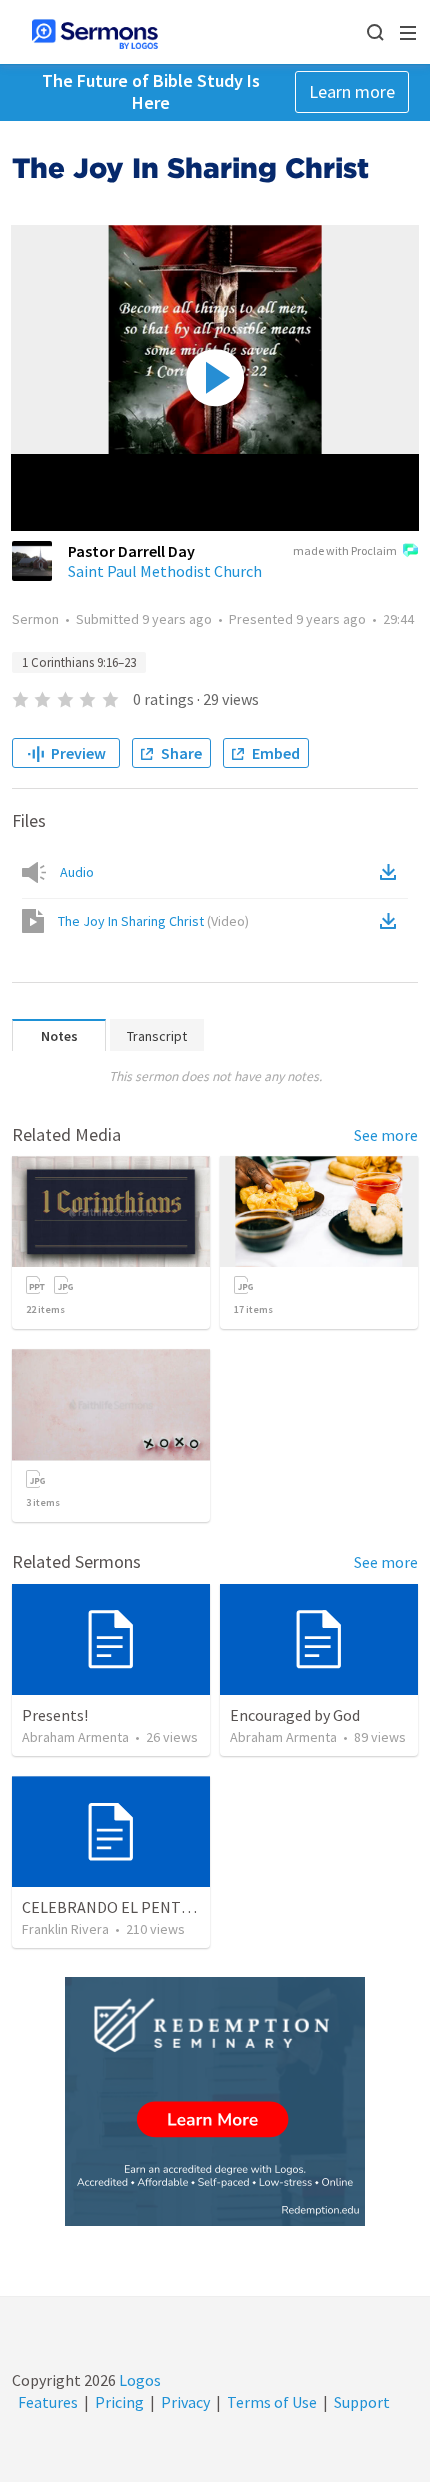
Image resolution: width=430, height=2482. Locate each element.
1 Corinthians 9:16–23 (79, 662)
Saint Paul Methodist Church (165, 571)
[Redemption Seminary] (215, 2101)
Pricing (119, 2402)
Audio (77, 872)
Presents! (55, 1715)
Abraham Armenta (75, 1737)
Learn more (352, 91)
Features (48, 2402)
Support (362, 2402)
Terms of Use (272, 2402)
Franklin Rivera (65, 1929)
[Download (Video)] (392, 921)
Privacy (185, 2402)
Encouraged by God (295, 1715)
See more (386, 1135)
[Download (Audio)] (392, 872)
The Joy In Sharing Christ (153, 921)
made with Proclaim (345, 550)
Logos (138, 2380)
